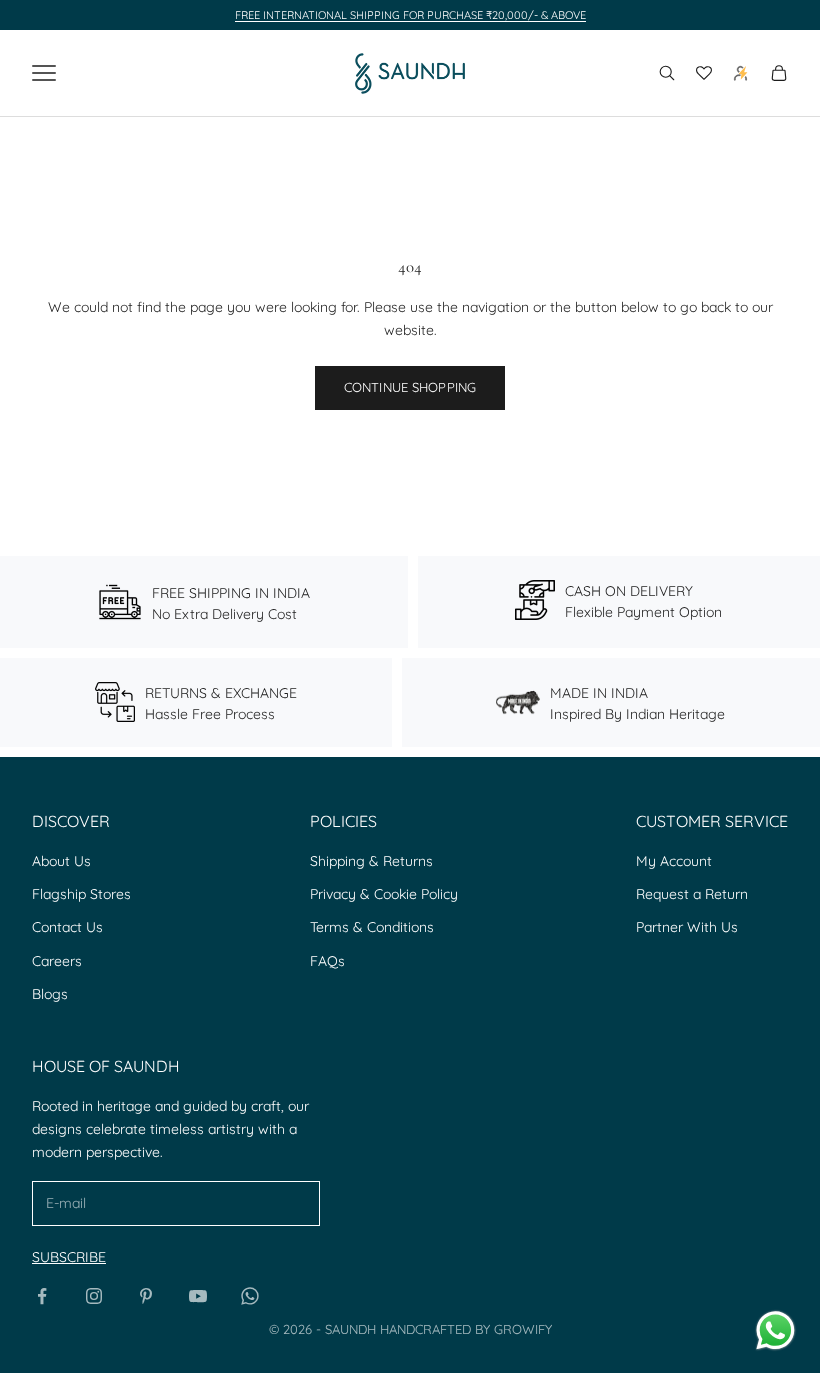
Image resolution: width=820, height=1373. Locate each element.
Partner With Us (687, 927)
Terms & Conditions (372, 927)
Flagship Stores (81, 894)
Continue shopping (410, 387)
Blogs (50, 994)
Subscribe (69, 1257)
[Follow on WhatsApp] (250, 1296)
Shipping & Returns (371, 861)
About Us (61, 861)
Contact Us (67, 927)
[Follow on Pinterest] (146, 1296)
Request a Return (692, 894)
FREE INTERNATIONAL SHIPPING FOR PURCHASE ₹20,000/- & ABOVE (410, 15)
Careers (57, 961)
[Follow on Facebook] (42, 1296)
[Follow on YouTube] (198, 1296)
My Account (674, 861)
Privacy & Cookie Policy (384, 894)
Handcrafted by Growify (466, 1329)
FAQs (327, 961)
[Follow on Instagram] (94, 1296)
